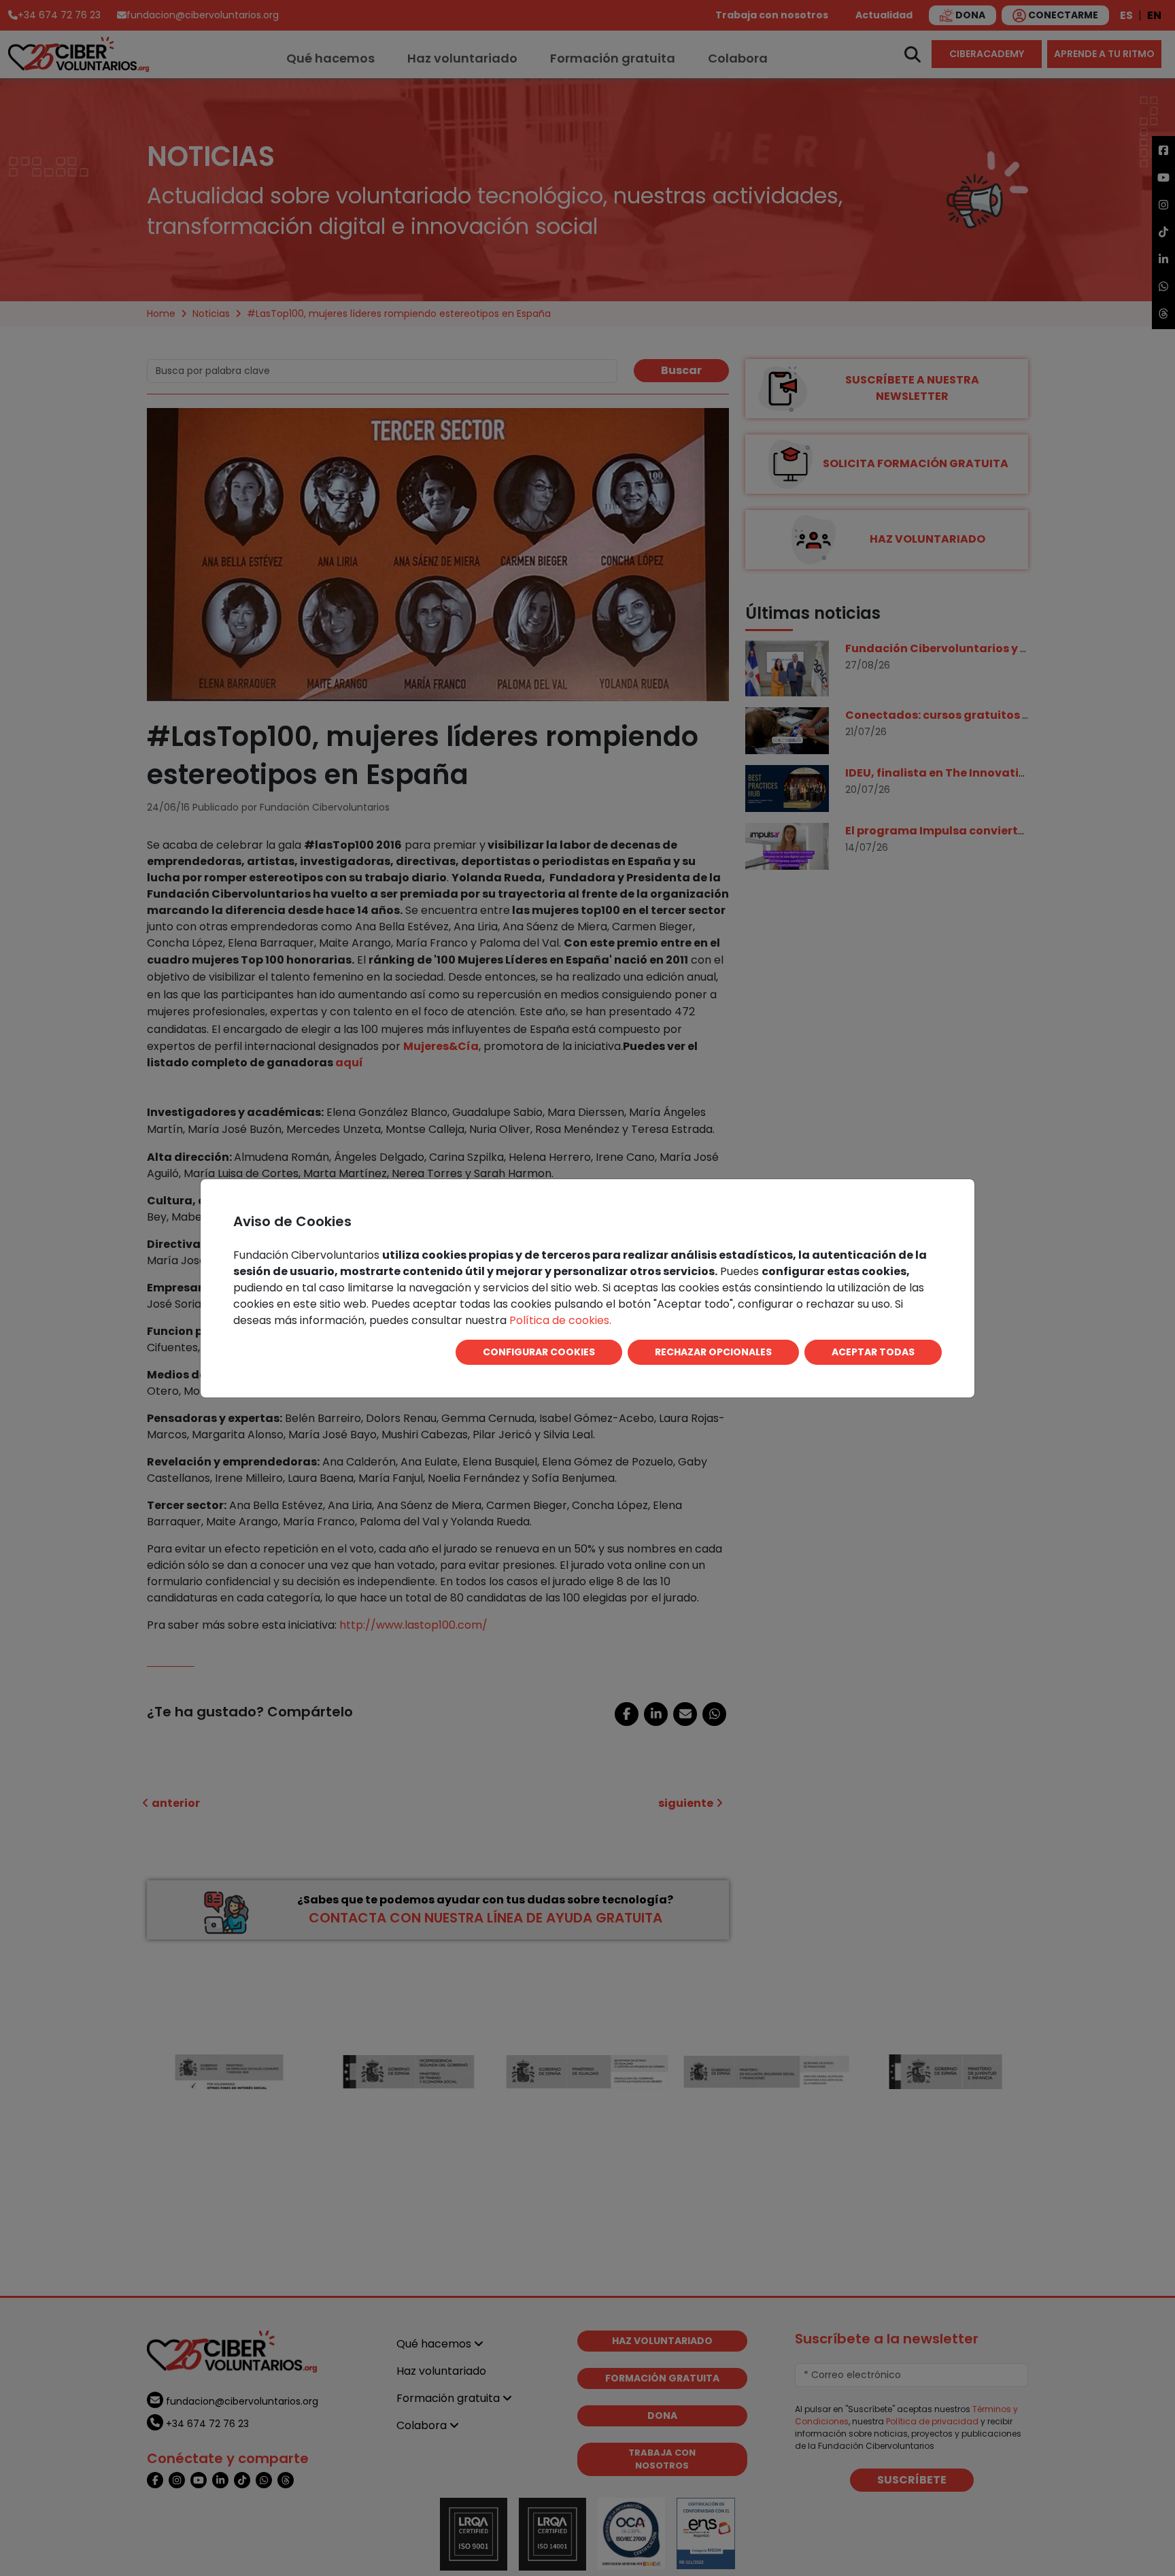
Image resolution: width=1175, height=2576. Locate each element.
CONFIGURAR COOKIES (539, 1352)
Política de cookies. (560, 1320)
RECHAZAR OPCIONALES (713, 1352)
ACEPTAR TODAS (873, 1352)
